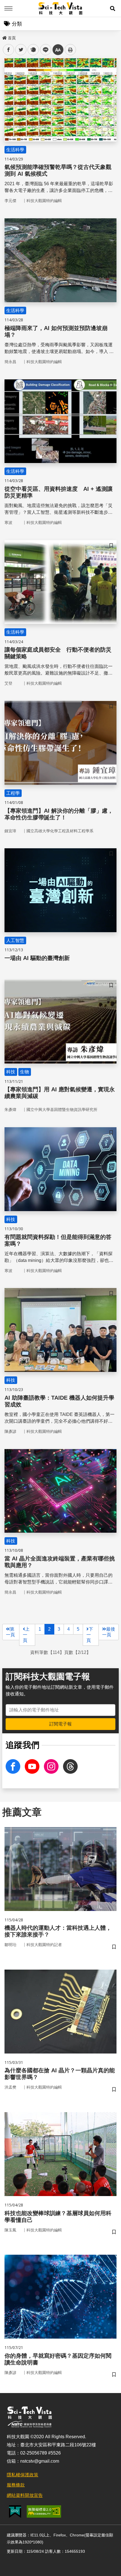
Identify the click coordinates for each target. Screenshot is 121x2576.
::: (4, 37)
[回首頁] (61, 8)
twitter (21, 50)
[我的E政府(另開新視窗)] (15, 2512)
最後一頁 (109, 1632)
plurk (33, 50)
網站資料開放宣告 (25, 2495)
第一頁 (10, 1632)
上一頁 (26, 1635)
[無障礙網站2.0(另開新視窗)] (44, 2511)
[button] (113, 8)
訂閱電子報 (60, 1724)
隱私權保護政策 (23, 2475)
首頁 (12, 38)
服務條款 (16, 2485)
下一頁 (90, 1635)
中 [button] (58, 50)
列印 (70, 50)
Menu (8, 8)
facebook (9, 50)
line (44, 50)
